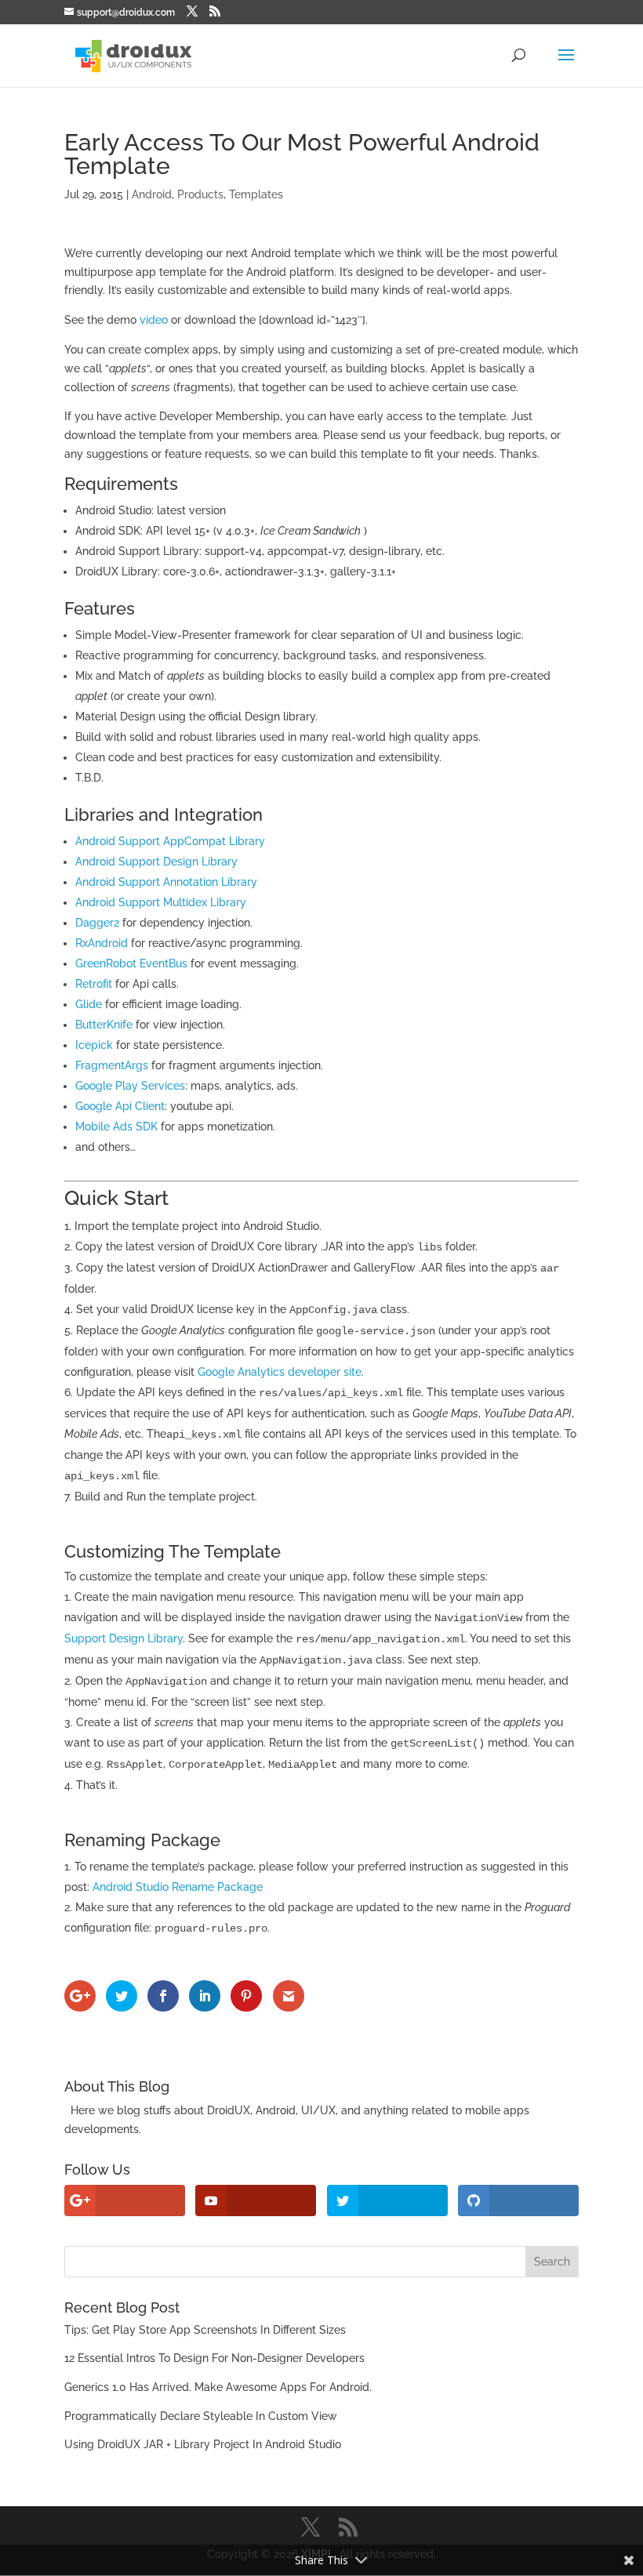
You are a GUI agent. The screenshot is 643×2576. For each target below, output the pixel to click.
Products (200, 194)
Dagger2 (97, 923)
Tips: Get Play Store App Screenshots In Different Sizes (205, 2330)
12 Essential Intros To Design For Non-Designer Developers (214, 2358)
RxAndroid (102, 943)
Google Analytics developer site (280, 1372)
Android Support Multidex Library (161, 902)
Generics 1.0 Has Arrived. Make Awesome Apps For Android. (218, 2387)
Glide (89, 1004)
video (154, 320)
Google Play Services (130, 1086)
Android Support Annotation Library (166, 882)
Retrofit (94, 984)
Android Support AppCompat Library (170, 841)
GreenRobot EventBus (131, 963)
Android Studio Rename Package (178, 1887)
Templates (256, 194)
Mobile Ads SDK (116, 1127)
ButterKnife (104, 1025)
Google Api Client (120, 1106)
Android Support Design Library (156, 862)
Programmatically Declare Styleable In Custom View (201, 2416)
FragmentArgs (112, 1065)
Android (152, 194)
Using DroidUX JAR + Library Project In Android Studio (203, 2444)
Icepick (94, 1045)
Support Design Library (124, 1638)
